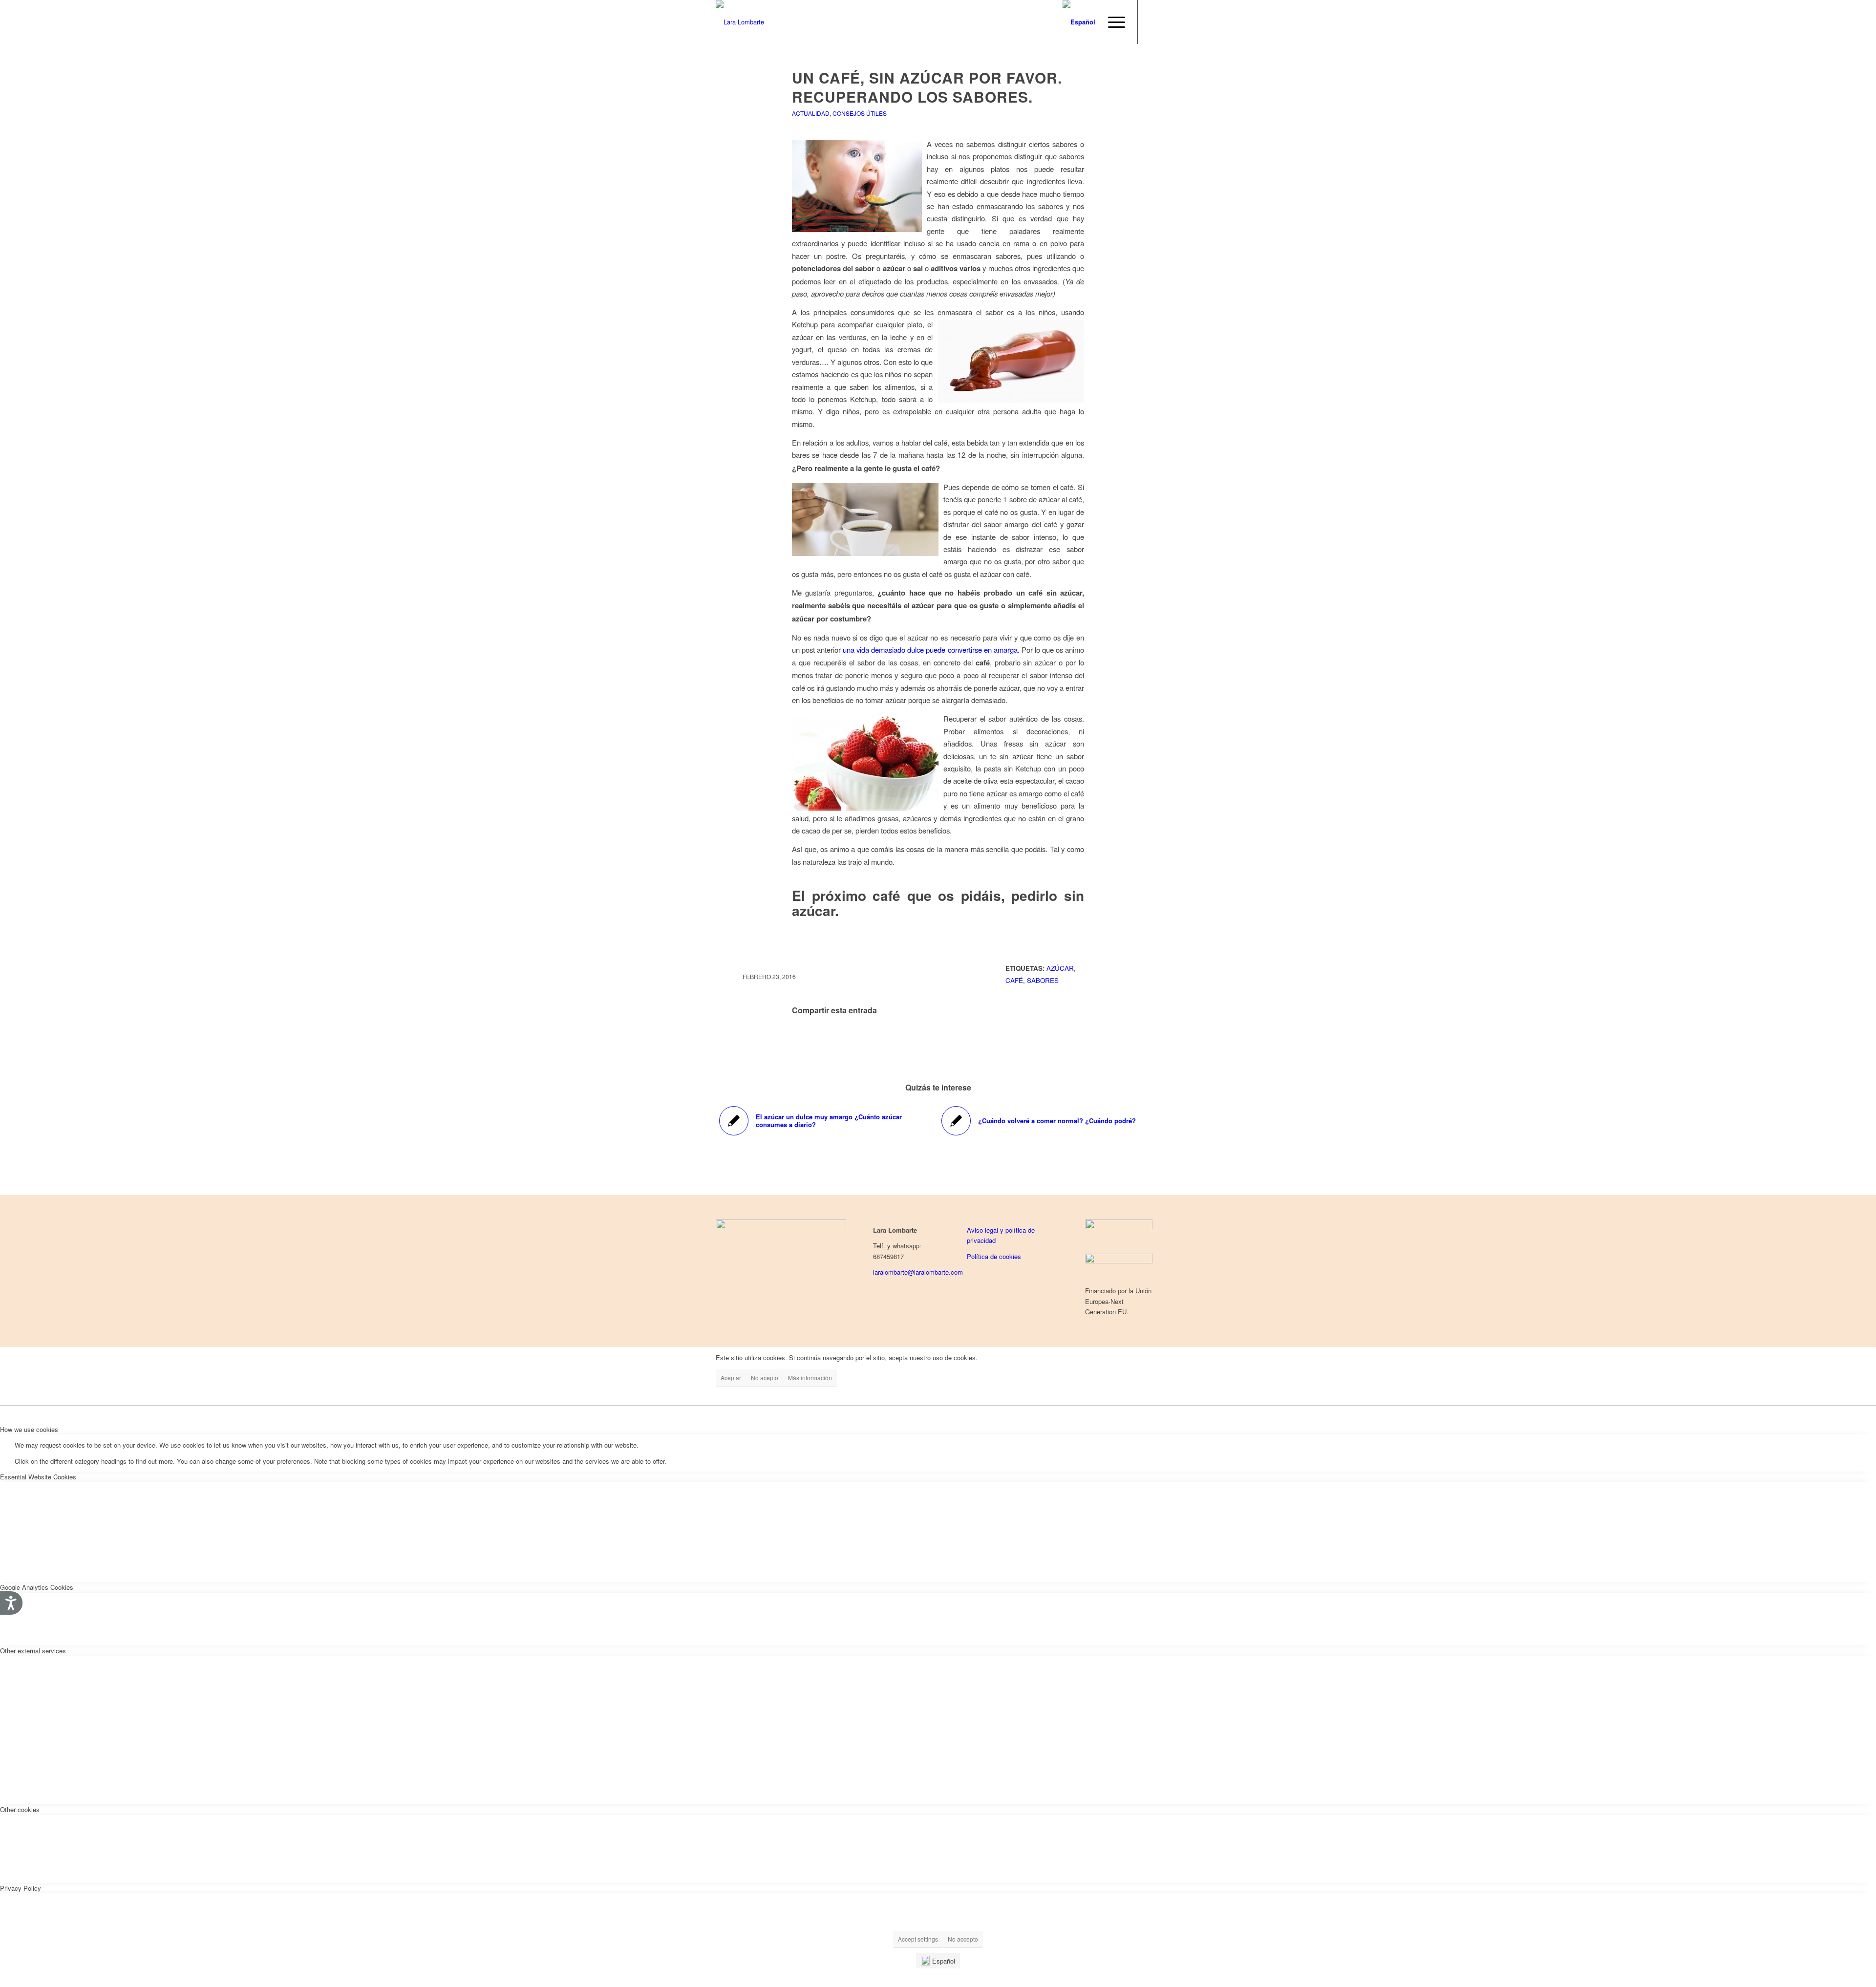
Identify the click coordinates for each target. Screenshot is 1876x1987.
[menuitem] (1113, 22)
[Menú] (1113, 22)
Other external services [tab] (33, 1651)
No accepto (963, 1939)
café (1014, 980)
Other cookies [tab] (20, 1809)
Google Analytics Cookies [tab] (37, 1587)
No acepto (765, 1378)
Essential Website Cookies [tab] (38, 1477)
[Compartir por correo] (1055, 1038)
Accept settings (918, 1939)
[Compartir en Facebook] (821, 1038)
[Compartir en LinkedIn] (997, 1038)
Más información (810, 1378)
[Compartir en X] (880, 1038)
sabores (1043, 980)
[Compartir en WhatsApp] (938, 1038)
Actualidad (811, 113)
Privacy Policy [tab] (21, 1888)
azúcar (1060, 968)
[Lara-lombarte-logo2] (740, 22)
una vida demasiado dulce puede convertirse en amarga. (931, 650)
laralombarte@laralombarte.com (918, 1272)
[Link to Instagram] (1153, 21)
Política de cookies (994, 1256)
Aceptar (731, 1378)
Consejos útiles (860, 113)
